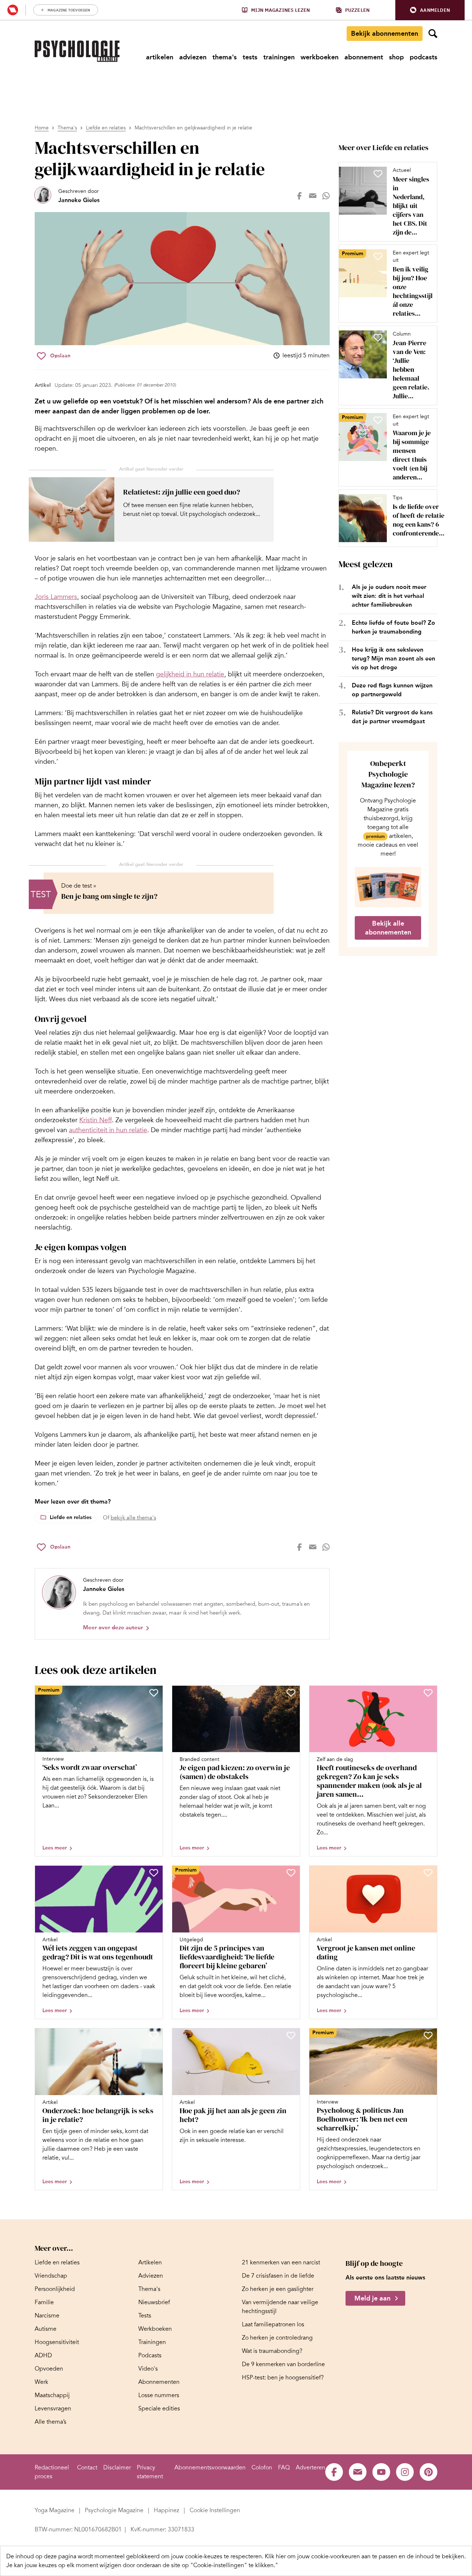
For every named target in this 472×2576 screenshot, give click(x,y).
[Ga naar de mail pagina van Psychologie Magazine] (358, 2472)
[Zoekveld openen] (433, 34)
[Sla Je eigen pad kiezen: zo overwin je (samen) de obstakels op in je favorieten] (291, 1693)
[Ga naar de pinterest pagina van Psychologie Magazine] (428, 2472)
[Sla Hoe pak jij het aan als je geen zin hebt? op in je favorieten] (291, 2035)
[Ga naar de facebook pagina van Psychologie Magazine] (334, 2472)
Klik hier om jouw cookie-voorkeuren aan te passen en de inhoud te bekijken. (365, 2556)
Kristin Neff (96, 1120)
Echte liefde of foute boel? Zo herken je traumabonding (393, 627)
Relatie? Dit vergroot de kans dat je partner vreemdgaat (392, 717)
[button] (430, 10)
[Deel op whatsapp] (326, 196)
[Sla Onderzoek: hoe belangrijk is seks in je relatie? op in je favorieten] (154, 2035)
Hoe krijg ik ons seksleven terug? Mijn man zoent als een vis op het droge (393, 658)
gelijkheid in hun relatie (190, 674)
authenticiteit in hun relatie (108, 1130)
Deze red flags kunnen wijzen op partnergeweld (392, 690)
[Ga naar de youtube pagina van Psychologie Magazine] (381, 2472)
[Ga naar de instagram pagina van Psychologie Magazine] (405, 2472)
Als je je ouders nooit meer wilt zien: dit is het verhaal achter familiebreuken (389, 596)
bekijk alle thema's (133, 1518)
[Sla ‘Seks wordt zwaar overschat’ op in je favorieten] (154, 1693)
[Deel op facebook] (299, 196)
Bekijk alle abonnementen (388, 928)
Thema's (67, 128)
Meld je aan (372, 2298)
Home (42, 128)
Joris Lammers (56, 597)
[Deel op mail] (313, 196)
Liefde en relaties (106, 128)
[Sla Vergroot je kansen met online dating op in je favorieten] (428, 1873)
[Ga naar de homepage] (77, 51)
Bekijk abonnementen (385, 34)
